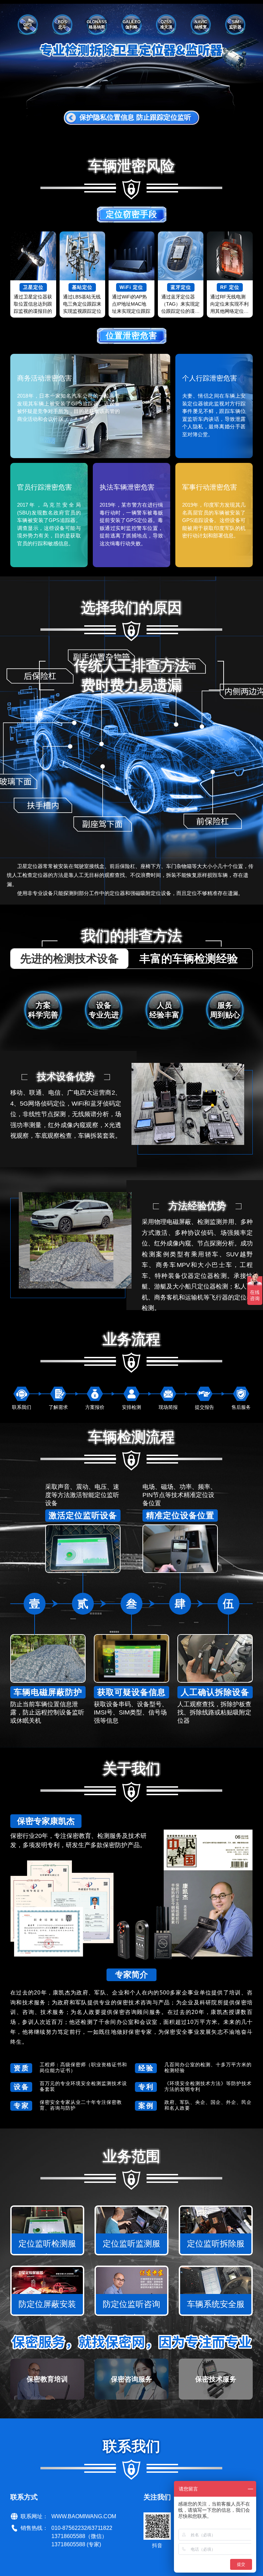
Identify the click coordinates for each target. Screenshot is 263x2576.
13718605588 (68, 2536)
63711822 (100, 2528)
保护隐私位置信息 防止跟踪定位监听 (135, 117)
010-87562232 (69, 2528)
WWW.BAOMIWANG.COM (84, 2516)
